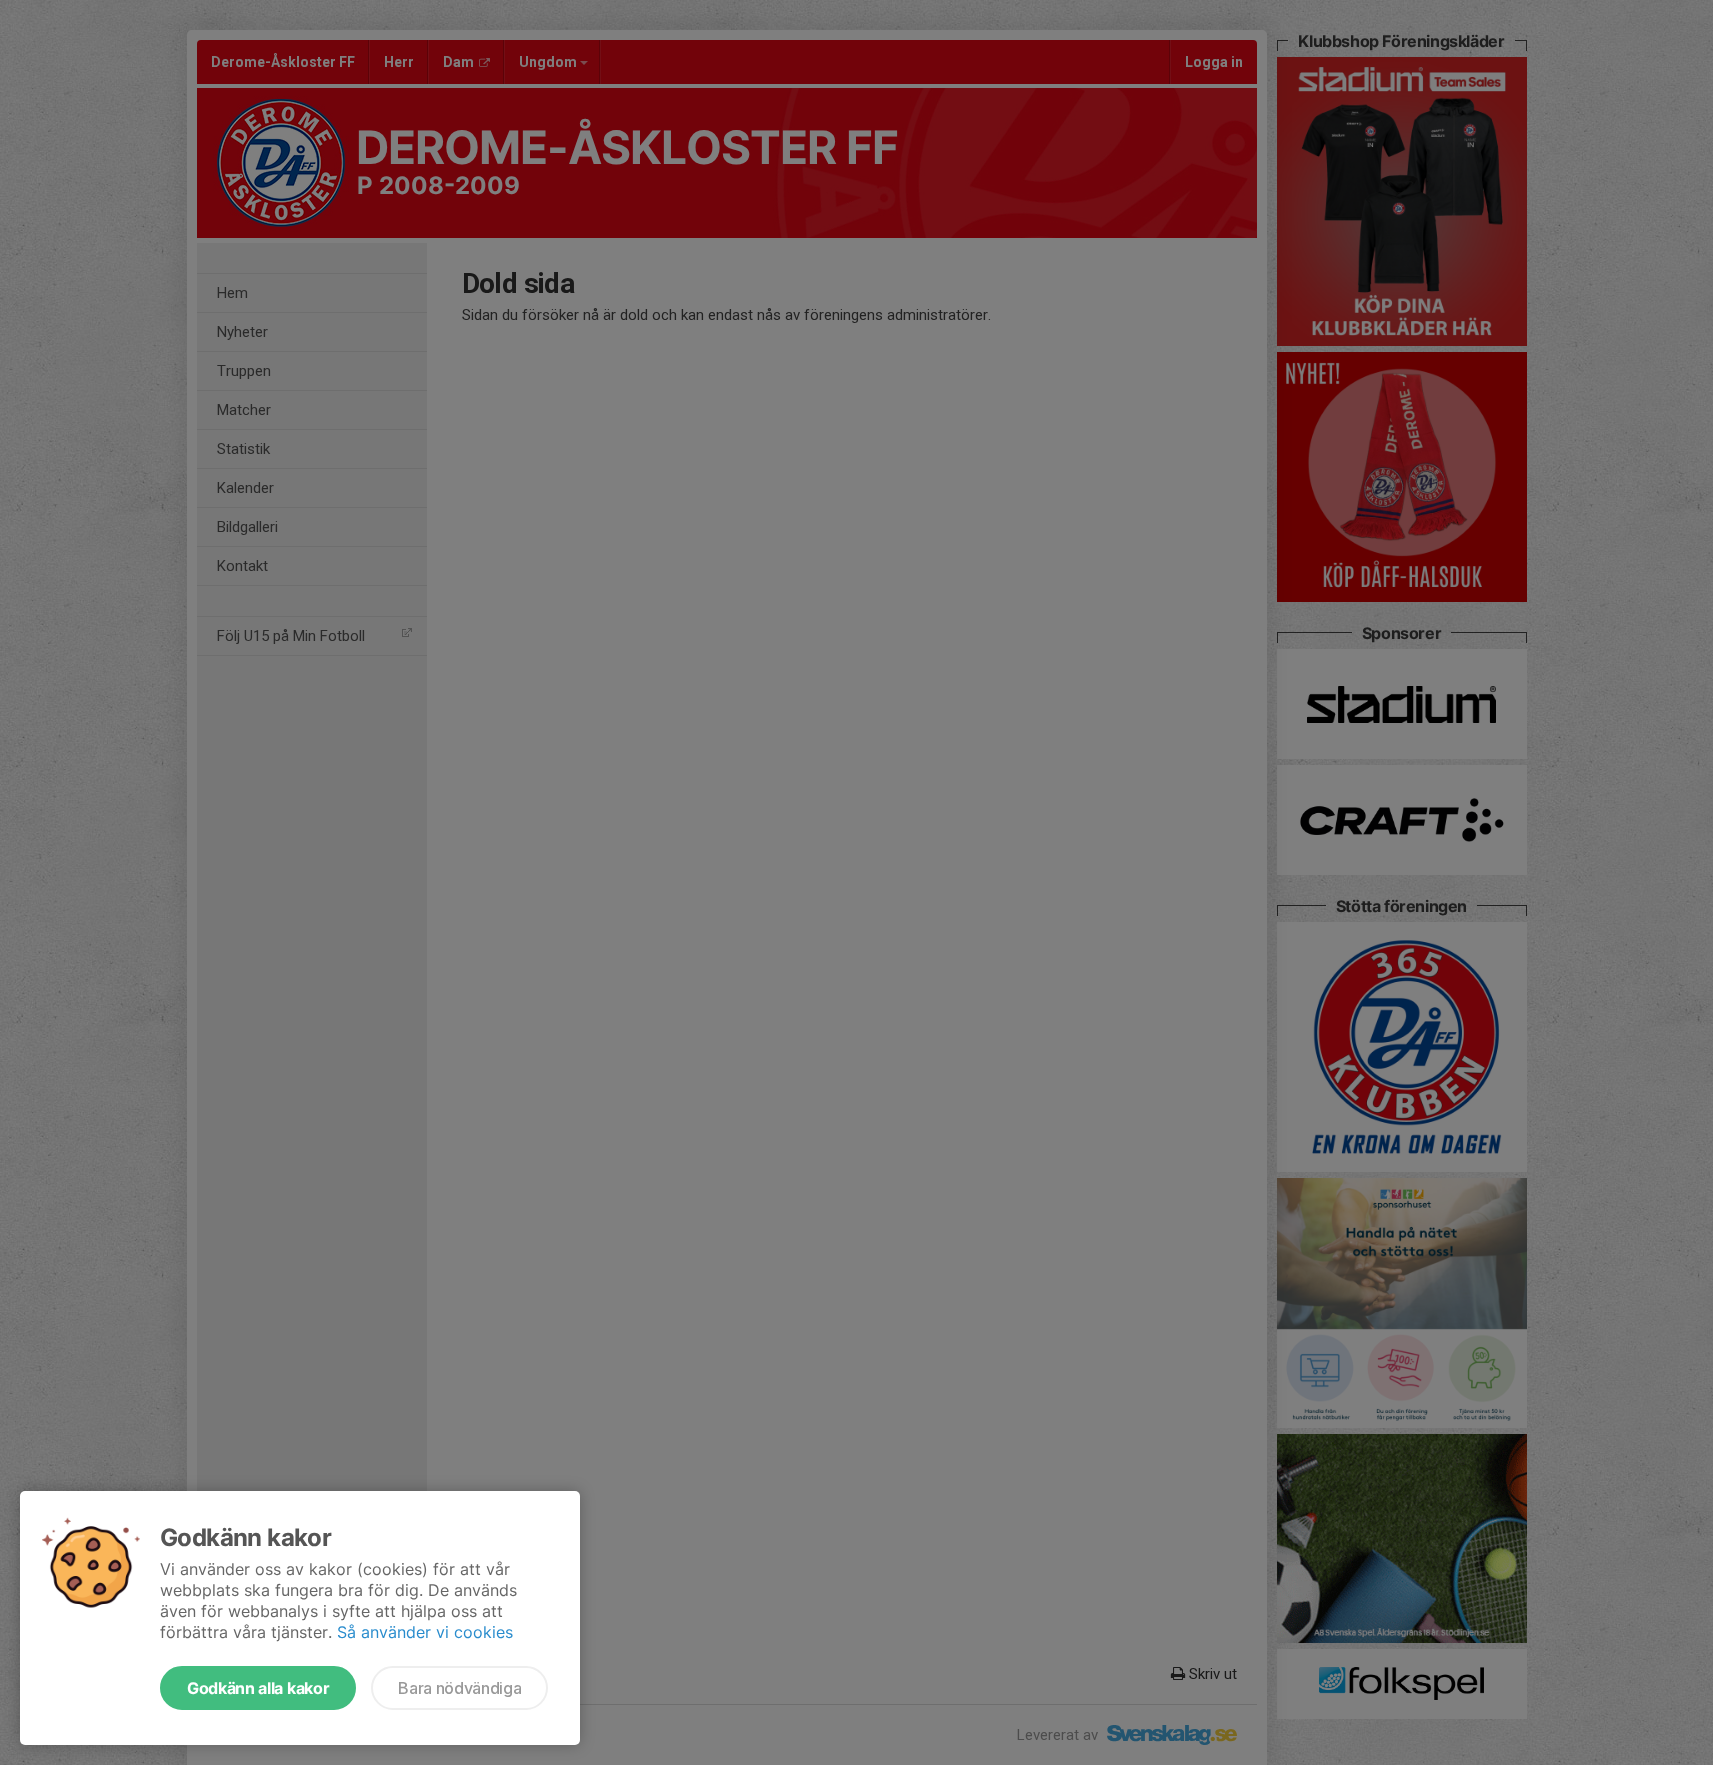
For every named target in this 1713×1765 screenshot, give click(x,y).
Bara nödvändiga (459, 1688)
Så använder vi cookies (425, 1632)
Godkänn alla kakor (258, 1688)
